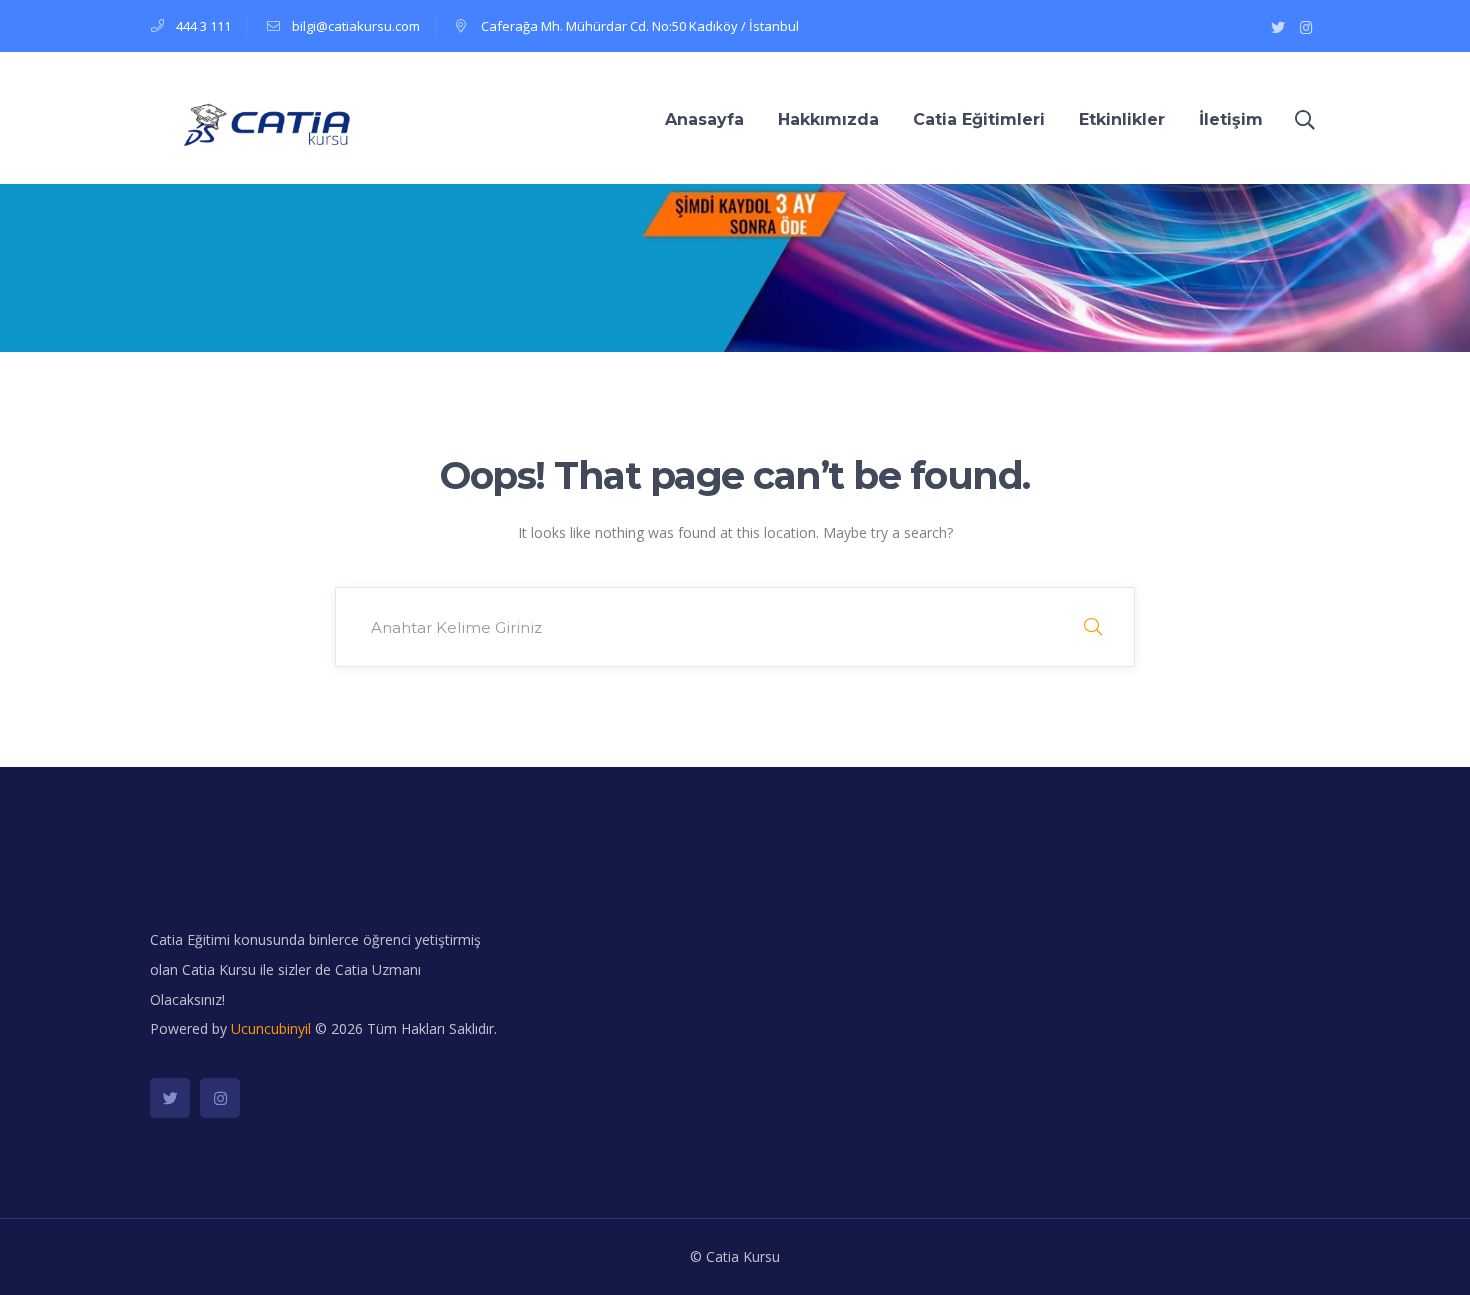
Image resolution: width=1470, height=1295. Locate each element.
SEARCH (1093, 627)
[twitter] (170, 1098)
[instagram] (220, 1098)
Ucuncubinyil (271, 1028)
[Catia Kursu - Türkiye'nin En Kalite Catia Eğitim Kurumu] (260, 125)
